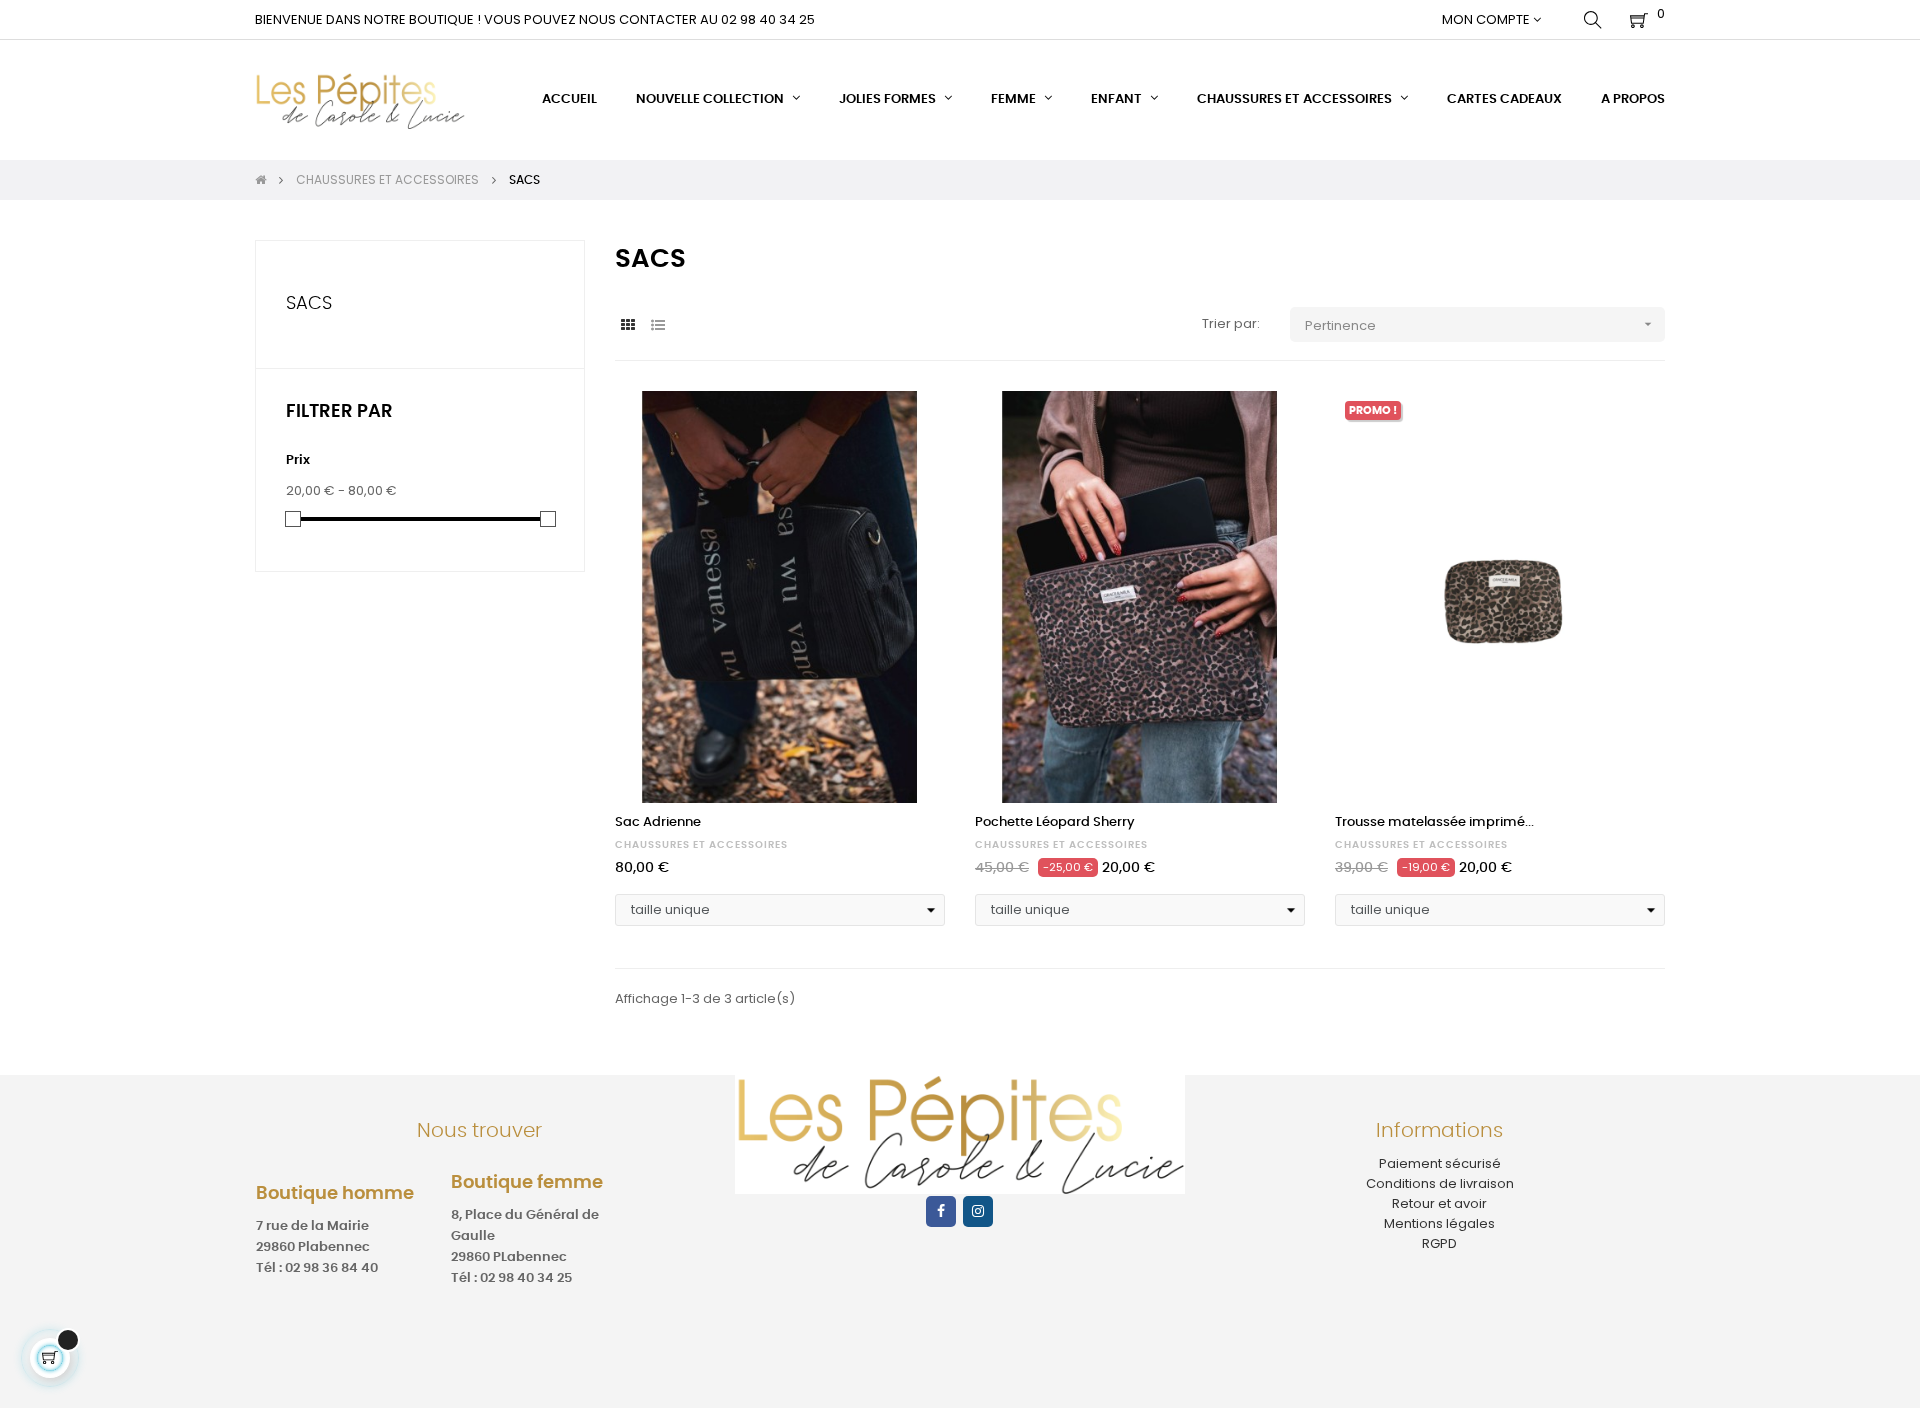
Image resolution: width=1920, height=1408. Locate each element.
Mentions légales (1439, 1223)
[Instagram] (978, 1211)
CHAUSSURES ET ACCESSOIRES (701, 845)
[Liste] (657, 325)
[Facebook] (941, 1211)
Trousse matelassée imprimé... (1434, 822)
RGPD (1439, 1243)
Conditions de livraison (1440, 1183)
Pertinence (1480, 325)
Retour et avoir (1439, 1203)
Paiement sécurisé (1440, 1163)
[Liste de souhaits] (908, 428)
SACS (309, 304)
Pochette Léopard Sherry (1055, 822)
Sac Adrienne (658, 822)
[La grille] (627, 325)
